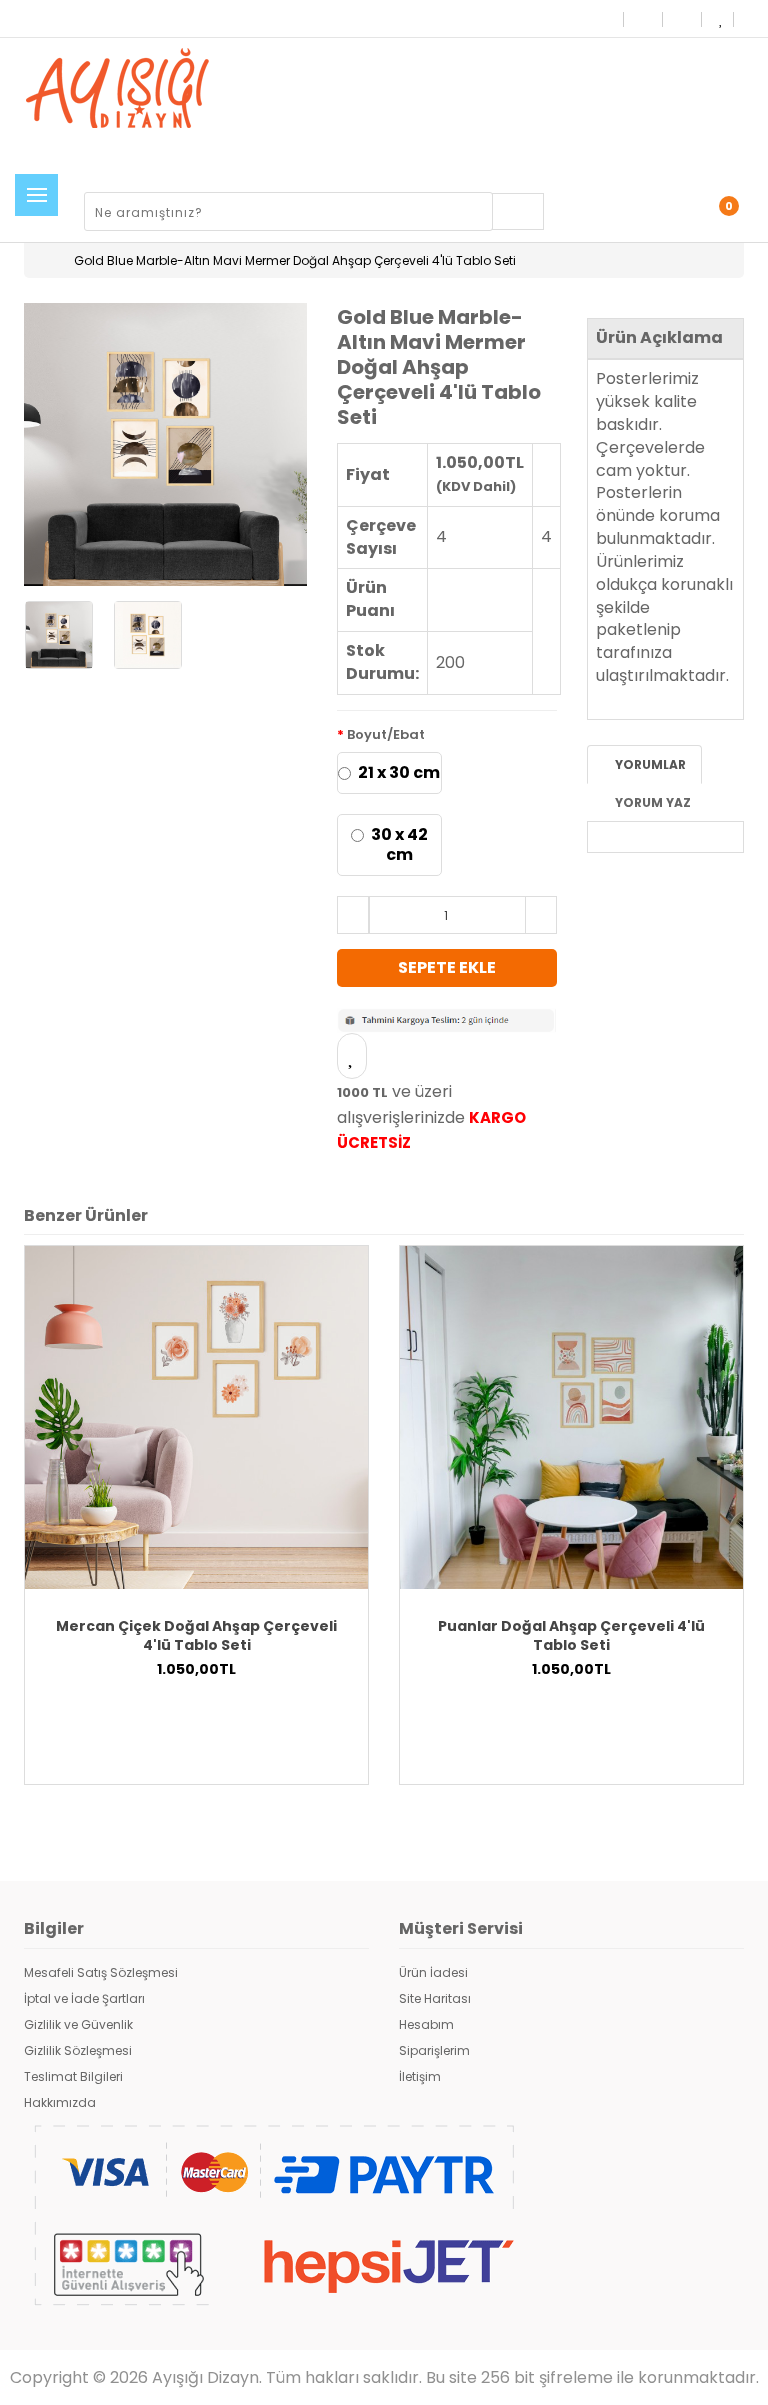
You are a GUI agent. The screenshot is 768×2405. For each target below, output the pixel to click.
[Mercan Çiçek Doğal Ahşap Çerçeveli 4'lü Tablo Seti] (196, 1416)
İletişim (420, 2076)
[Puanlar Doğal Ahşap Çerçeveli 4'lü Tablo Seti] (571, 1416)
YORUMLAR (649, 764)
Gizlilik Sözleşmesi (78, 2050)
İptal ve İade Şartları (84, 1998)
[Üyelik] (661, 214)
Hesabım (426, 2024)
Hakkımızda (60, 2102)
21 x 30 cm (399, 773)
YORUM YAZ (651, 802)
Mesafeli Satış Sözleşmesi (101, 1972)
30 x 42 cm (399, 845)
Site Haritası (435, 1998)
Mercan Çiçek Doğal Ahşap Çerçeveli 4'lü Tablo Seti (196, 1635)
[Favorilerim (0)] (720, 18)
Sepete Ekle (447, 967)
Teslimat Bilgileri (73, 2076)
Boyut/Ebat (386, 734)
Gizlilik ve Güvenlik (78, 2024)
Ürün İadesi (433, 1972)
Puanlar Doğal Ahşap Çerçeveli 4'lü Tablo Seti (571, 1635)
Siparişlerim (434, 2050)
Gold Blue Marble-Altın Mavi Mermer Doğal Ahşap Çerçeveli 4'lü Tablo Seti (295, 260)
